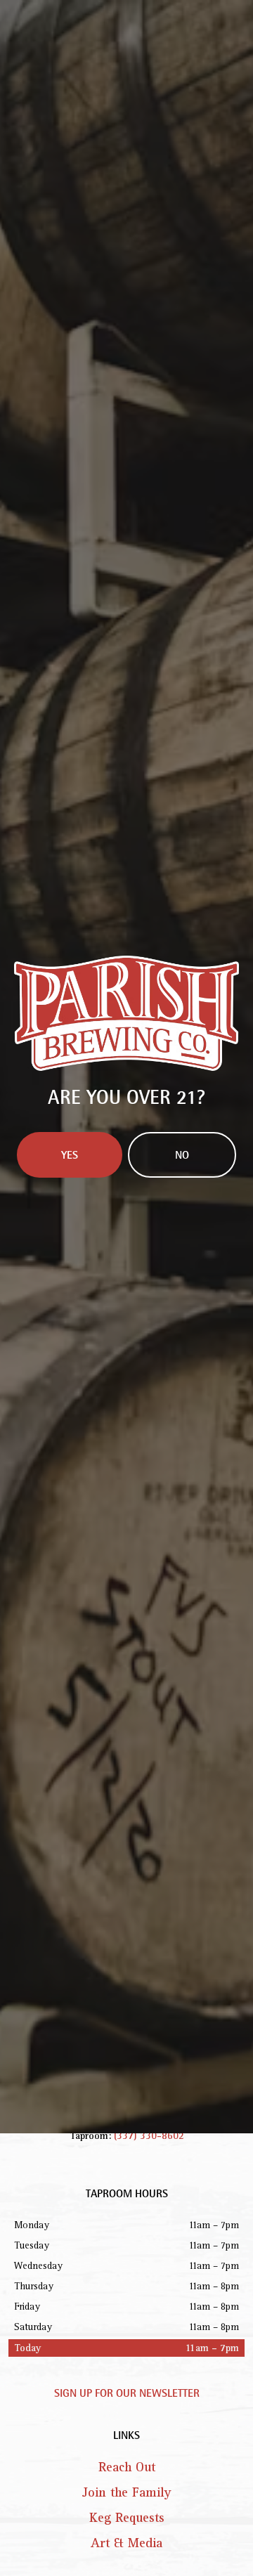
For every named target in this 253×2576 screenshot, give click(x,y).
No (182, 1378)
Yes (70, 1378)
